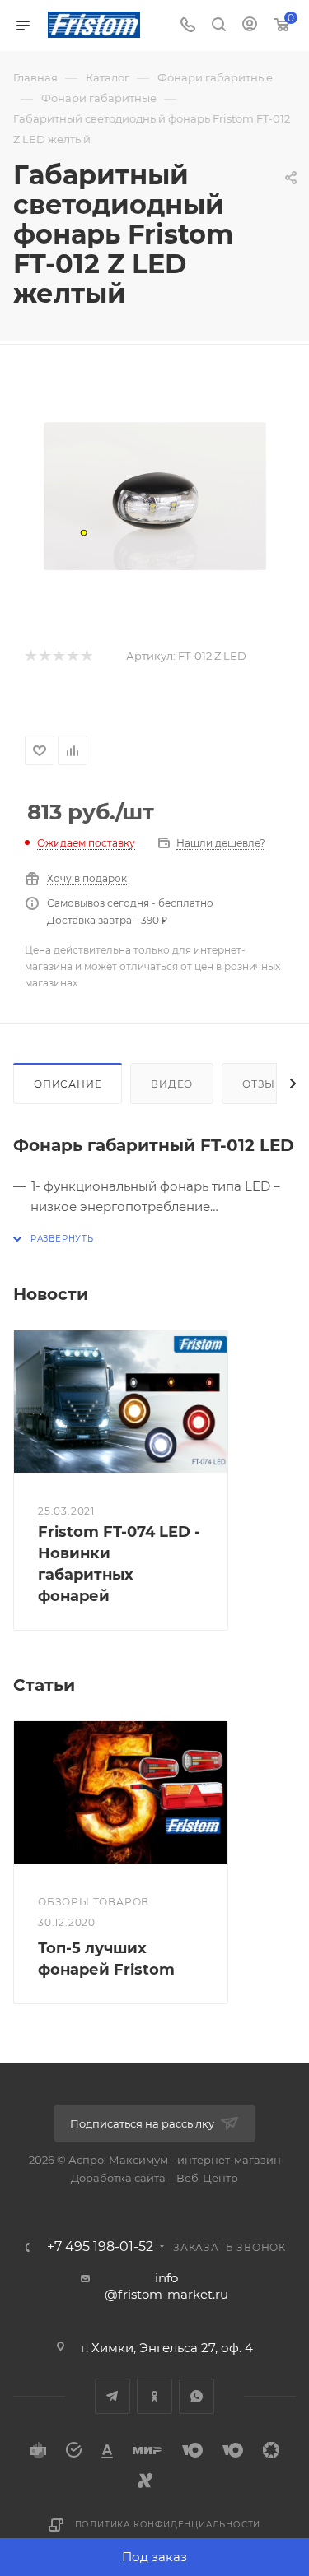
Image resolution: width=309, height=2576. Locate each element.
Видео (172, 1084)
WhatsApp (197, 2396)
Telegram (112, 2396)
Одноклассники (154, 2396)
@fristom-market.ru (166, 2294)
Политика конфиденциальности (168, 2525)
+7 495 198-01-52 (100, 2247)
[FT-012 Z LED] (155, 496)
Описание (68, 1084)
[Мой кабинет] (250, 26)
